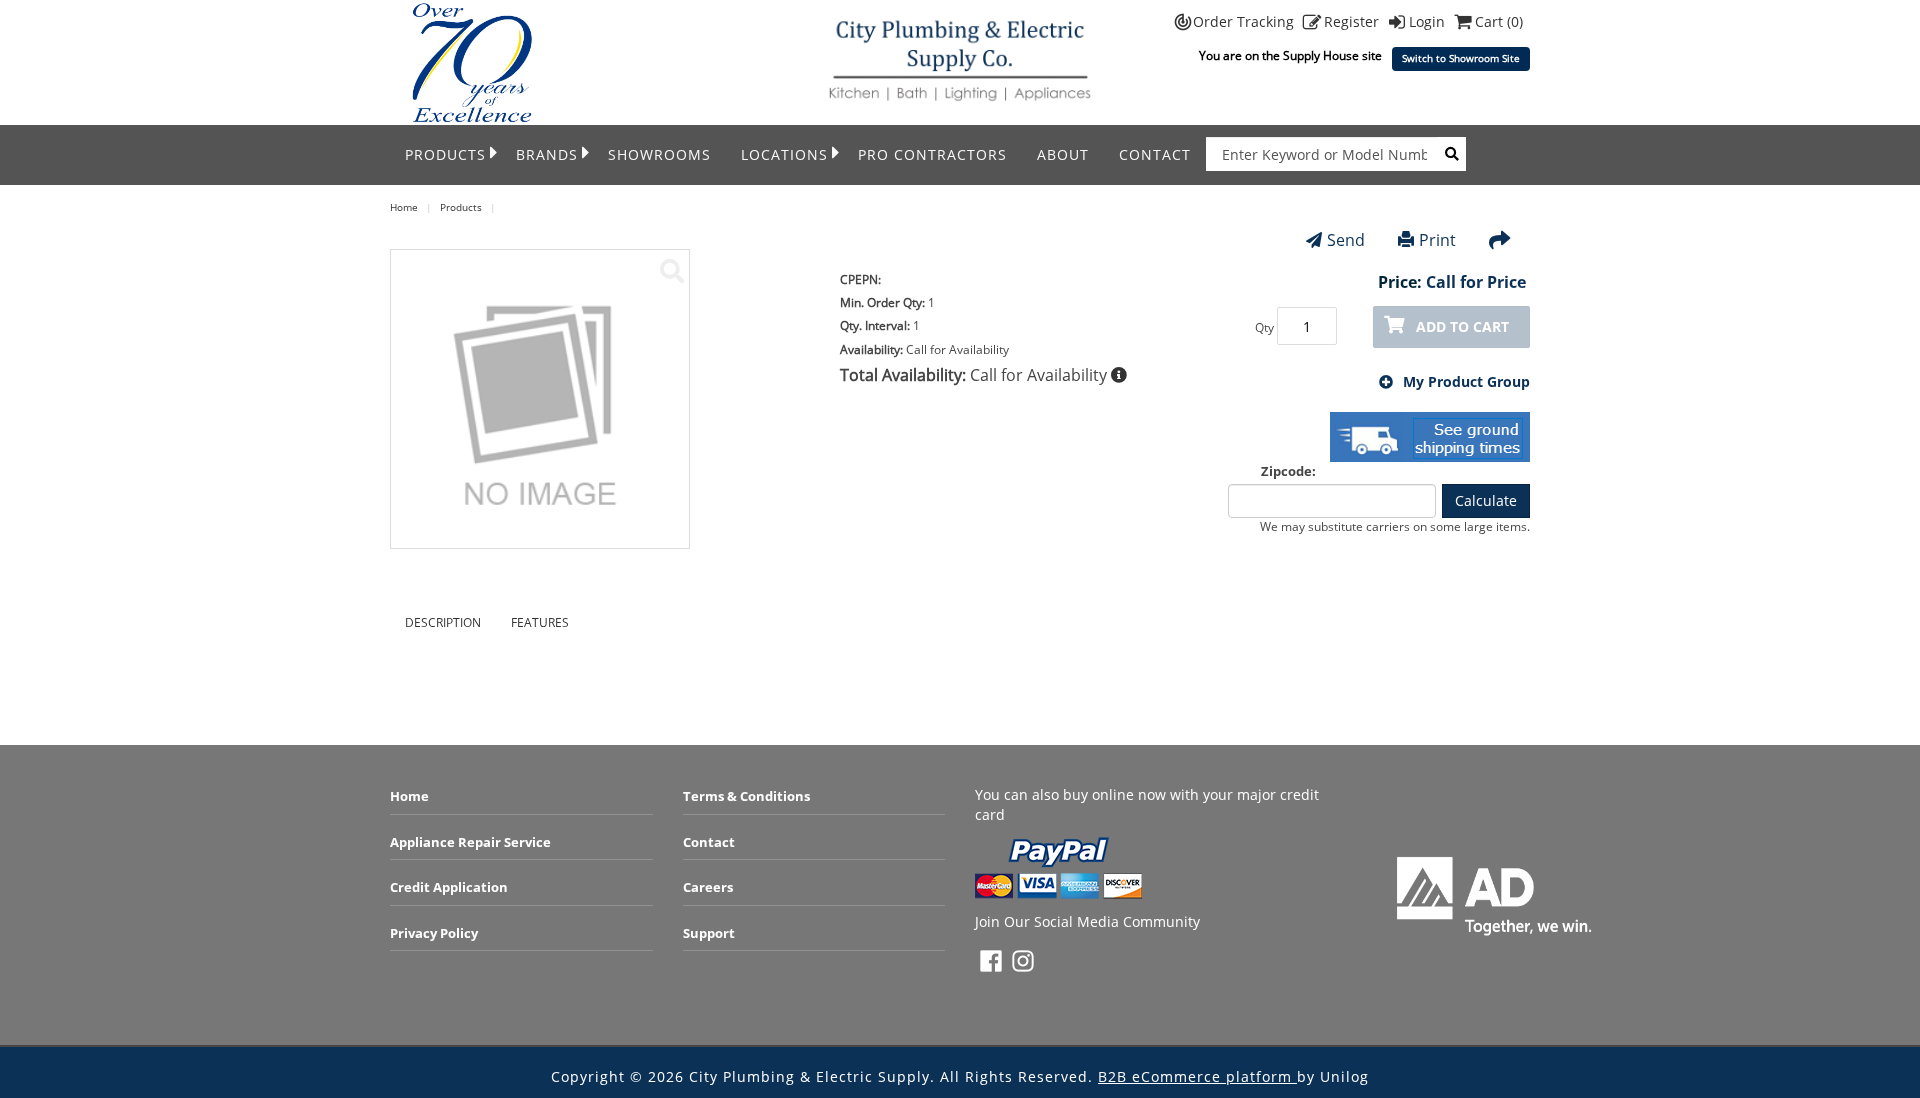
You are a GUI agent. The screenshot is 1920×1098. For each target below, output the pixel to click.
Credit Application (449, 887)
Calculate (1486, 500)
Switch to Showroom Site (1461, 58)
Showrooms (659, 154)
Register (1353, 21)
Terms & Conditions (746, 796)
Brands (547, 154)
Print (1437, 240)
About (1063, 154)
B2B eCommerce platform (1197, 1076)
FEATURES (540, 622)
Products (445, 154)
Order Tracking (1245, 21)
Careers (708, 887)
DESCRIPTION (443, 622)
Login (1429, 21)
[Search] (1452, 154)
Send (1346, 240)
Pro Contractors (932, 154)
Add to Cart (1462, 326)
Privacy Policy (434, 933)
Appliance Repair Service (470, 842)
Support (709, 933)
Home (409, 796)
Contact (1155, 154)
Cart (1499, 21)
